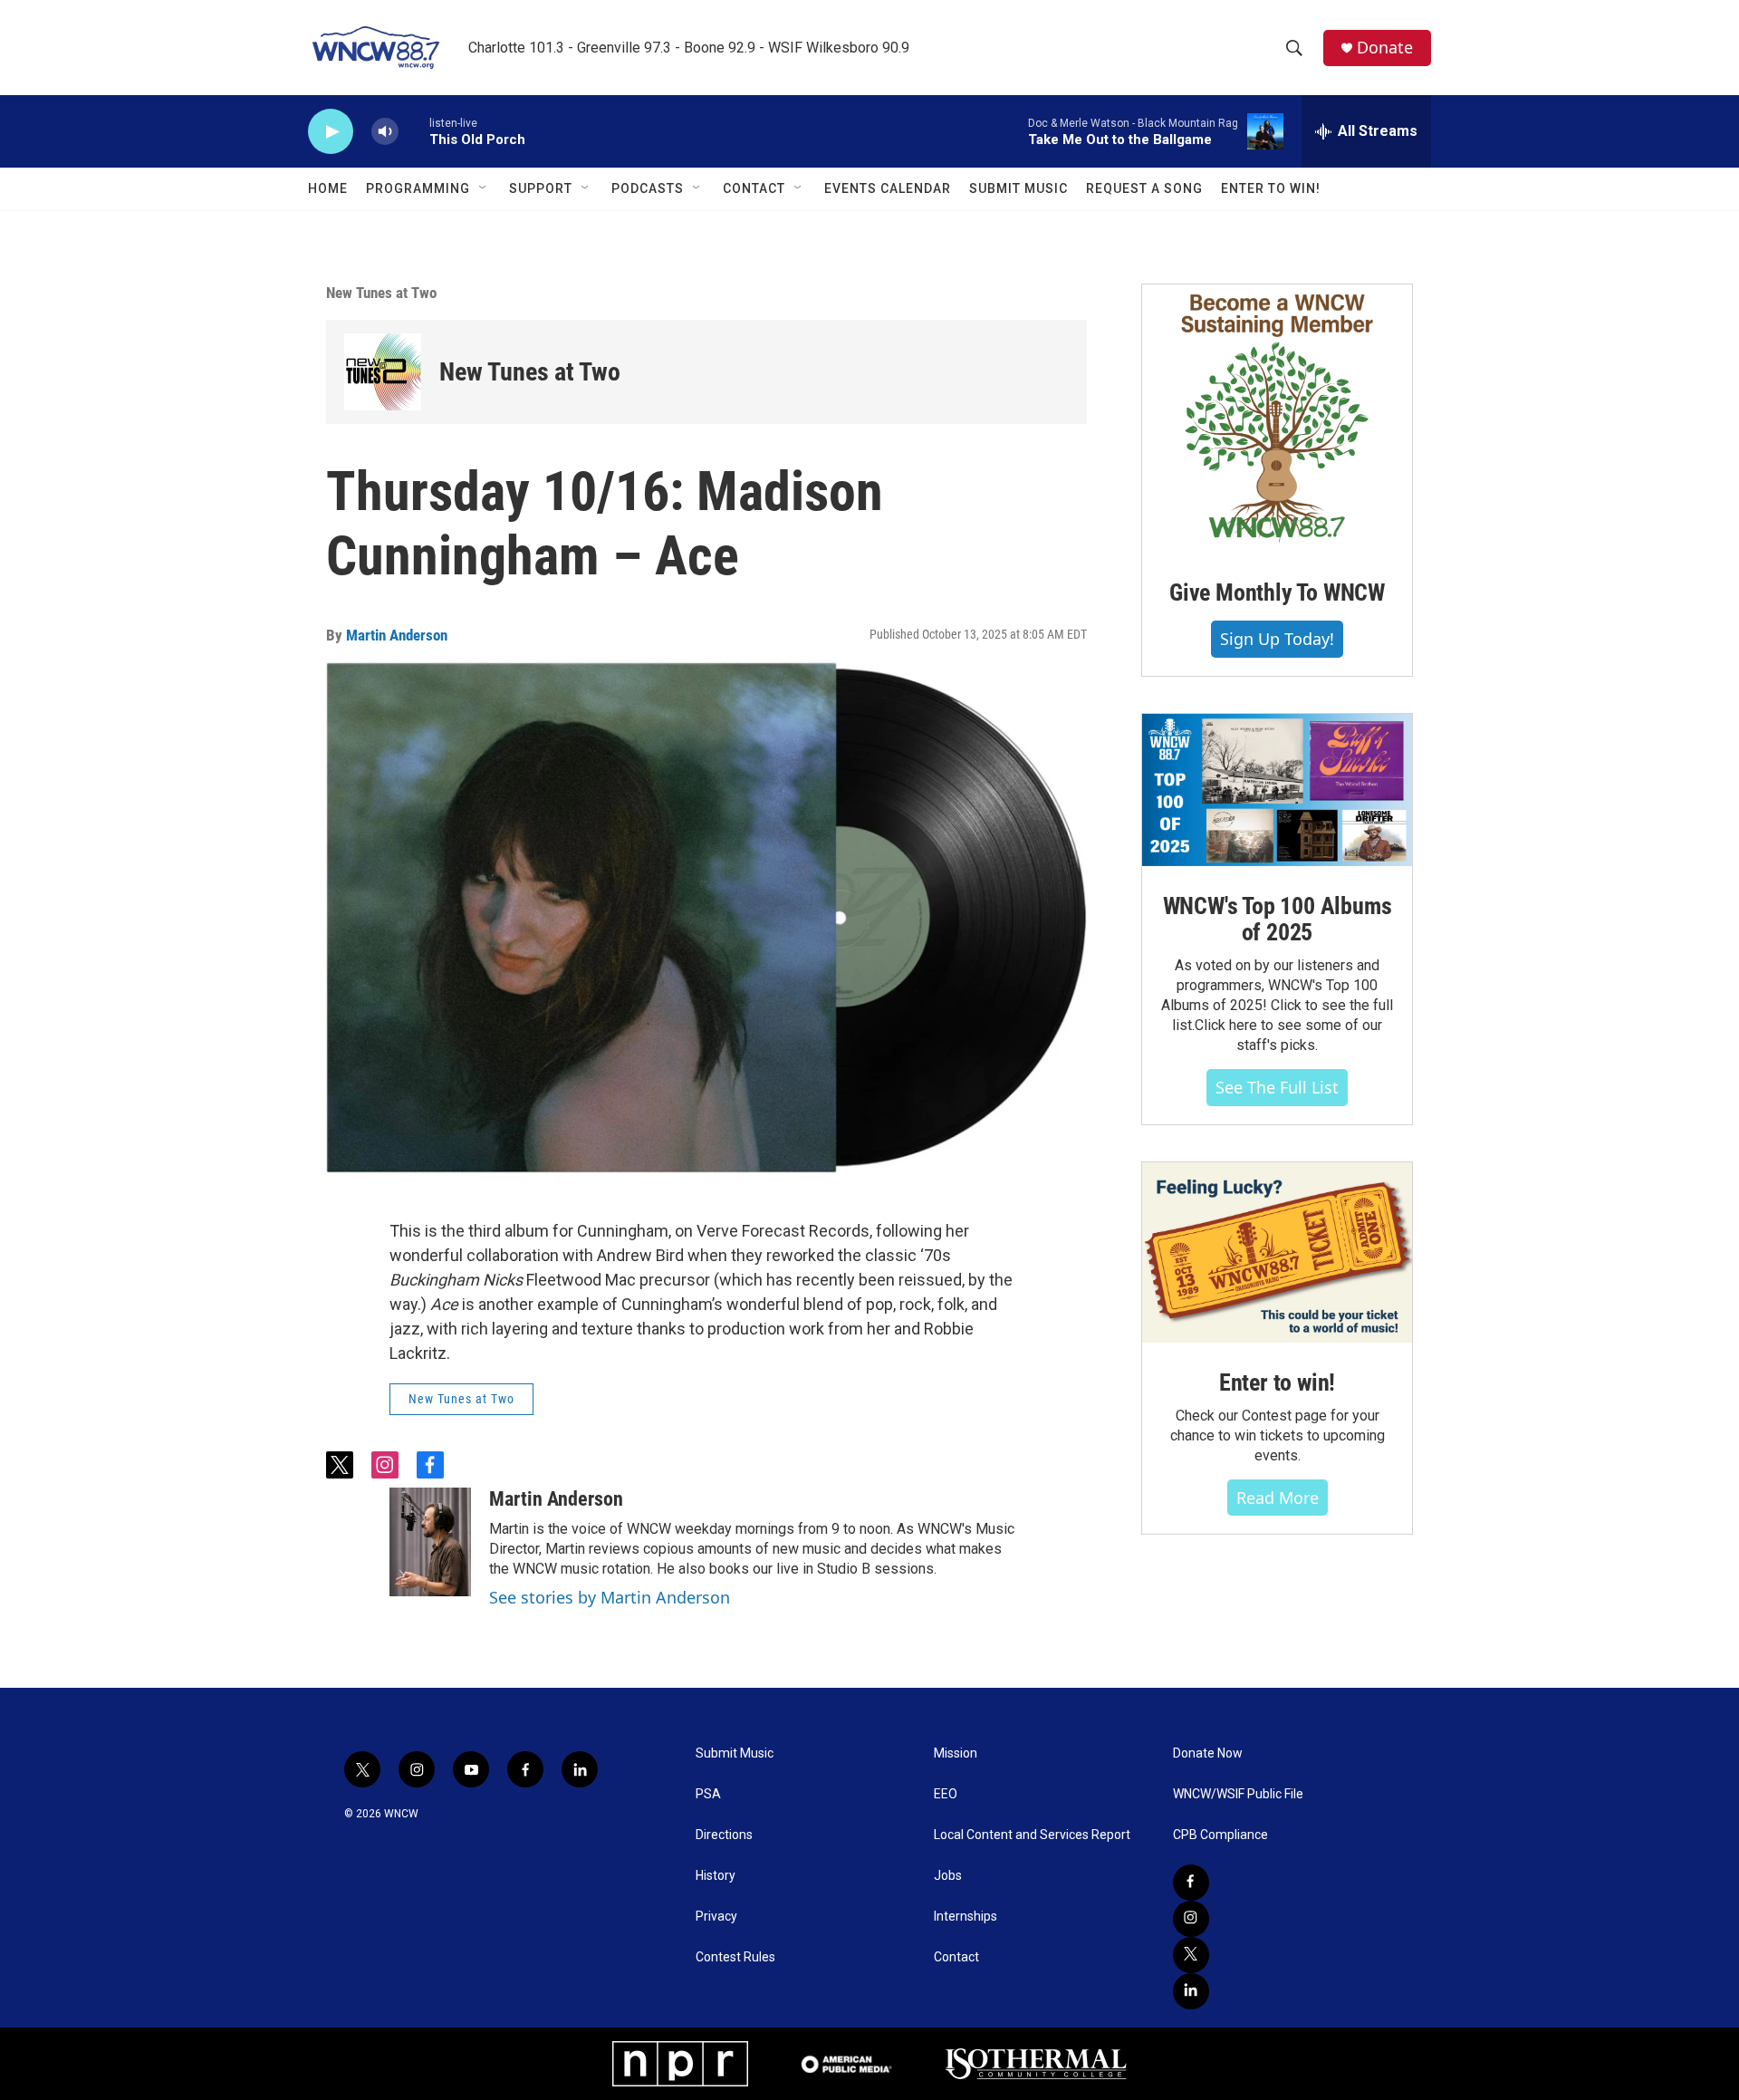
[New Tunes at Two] (383, 372)
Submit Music (1018, 188)
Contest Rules (735, 1957)
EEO (946, 1794)
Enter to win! (1277, 1382)
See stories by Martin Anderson (610, 1597)
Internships (966, 1917)
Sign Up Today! (1277, 639)
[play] (331, 132)
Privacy (716, 1917)
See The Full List (1277, 1087)
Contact (754, 188)
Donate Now (1208, 1753)
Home (328, 188)
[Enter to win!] (1277, 1252)
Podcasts (648, 188)
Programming (418, 188)
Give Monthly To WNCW (1277, 592)
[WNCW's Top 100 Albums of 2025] (1277, 790)
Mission (956, 1753)
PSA (708, 1794)
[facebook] (1191, 1883)
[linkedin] (1191, 1991)
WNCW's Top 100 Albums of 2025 (1278, 920)
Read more (1278, 1498)
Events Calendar (888, 188)
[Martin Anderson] (430, 1542)
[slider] (414, 131)
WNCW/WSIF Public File (1238, 1794)
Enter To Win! (1271, 188)
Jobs (948, 1876)
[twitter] (1191, 1955)
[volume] (385, 132)
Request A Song (1144, 188)
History (716, 1876)
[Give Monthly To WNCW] (1277, 419)
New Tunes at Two (381, 293)
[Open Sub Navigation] (484, 188)
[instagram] (1191, 1919)
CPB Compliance (1220, 1835)
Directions (724, 1835)
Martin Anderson (397, 635)
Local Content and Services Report (1032, 1835)
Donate (1385, 48)
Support (541, 188)
